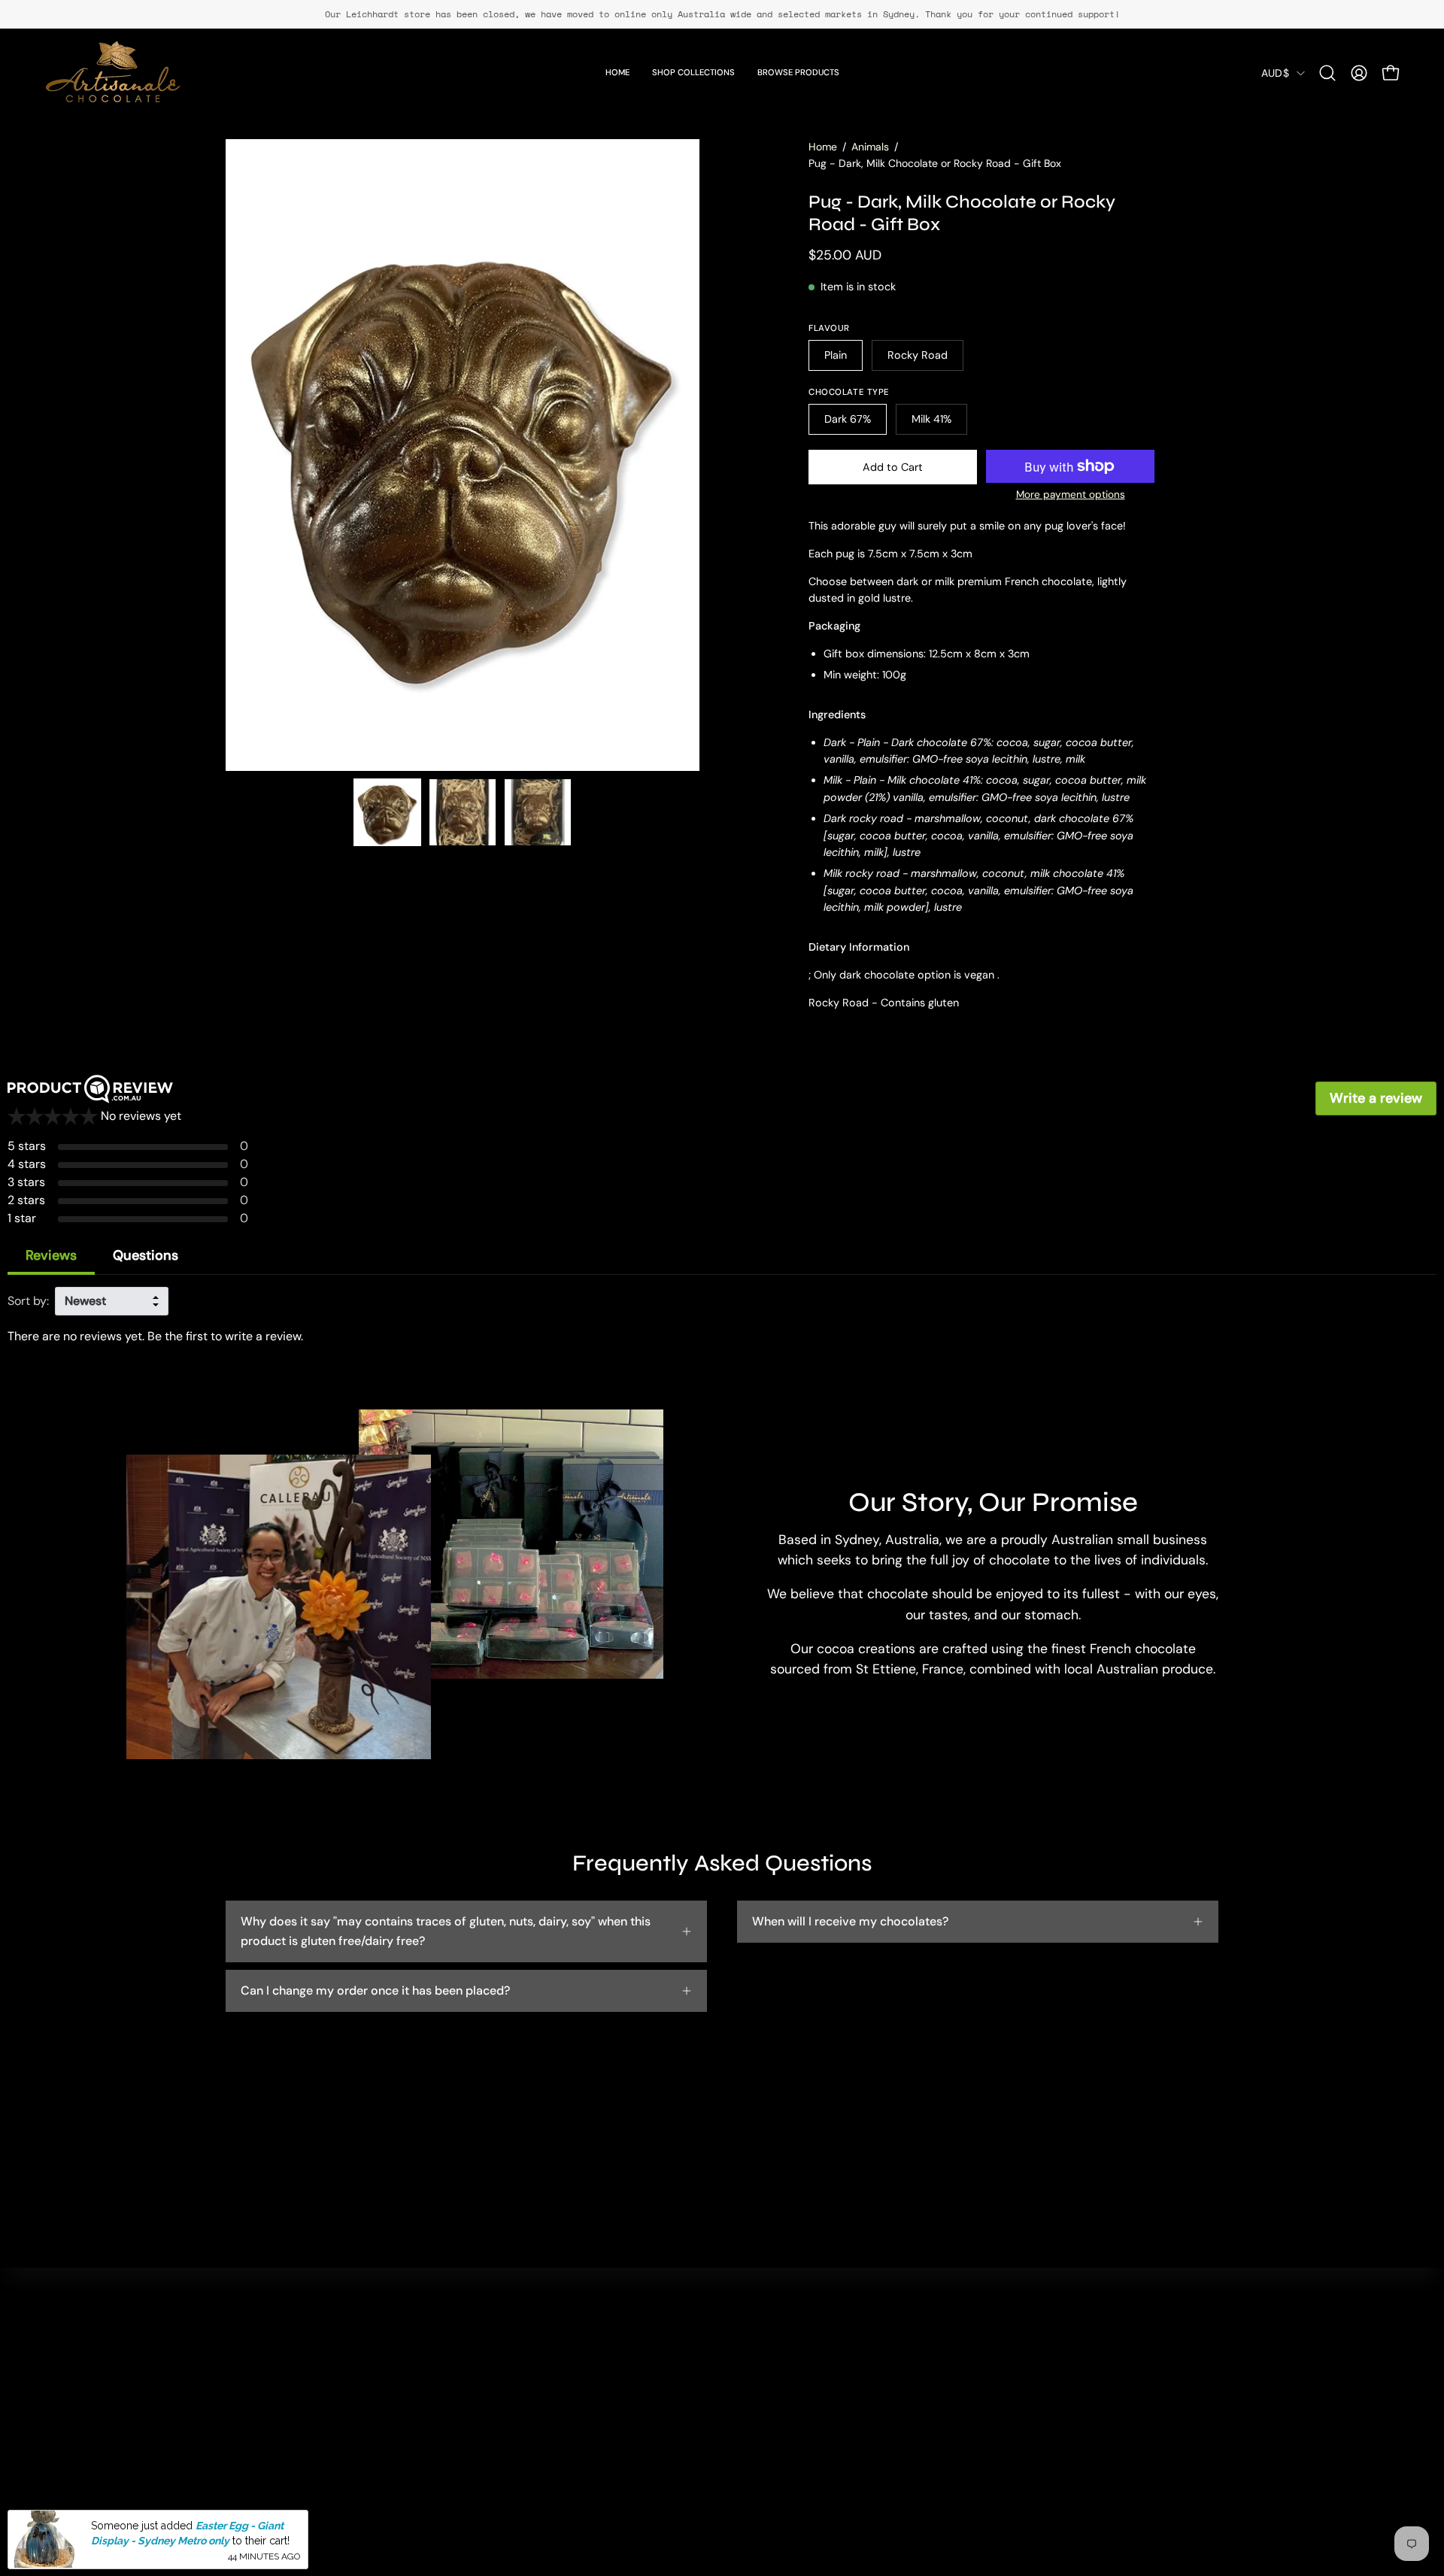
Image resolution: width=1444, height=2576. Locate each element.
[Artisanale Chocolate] (113, 73)
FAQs (700, 2376)
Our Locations (520, 2376)
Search (501, 2351)
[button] (1327, 73)
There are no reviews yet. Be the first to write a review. (155, 1336)
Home (823, 147)
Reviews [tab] (51, 1255)
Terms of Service (731, 2476)
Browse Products (528, 2401)
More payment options (1071, 495)
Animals (870, 147)
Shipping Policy (728, 2451)
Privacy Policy (724, 2401)
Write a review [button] (1376, 1098)
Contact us (716, 2351)
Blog (493, 2426)
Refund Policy (724, 2426)
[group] (722, 14)
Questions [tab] (146, 1255)
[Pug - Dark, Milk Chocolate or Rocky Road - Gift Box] (387, 812)
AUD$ (1275, 73)
